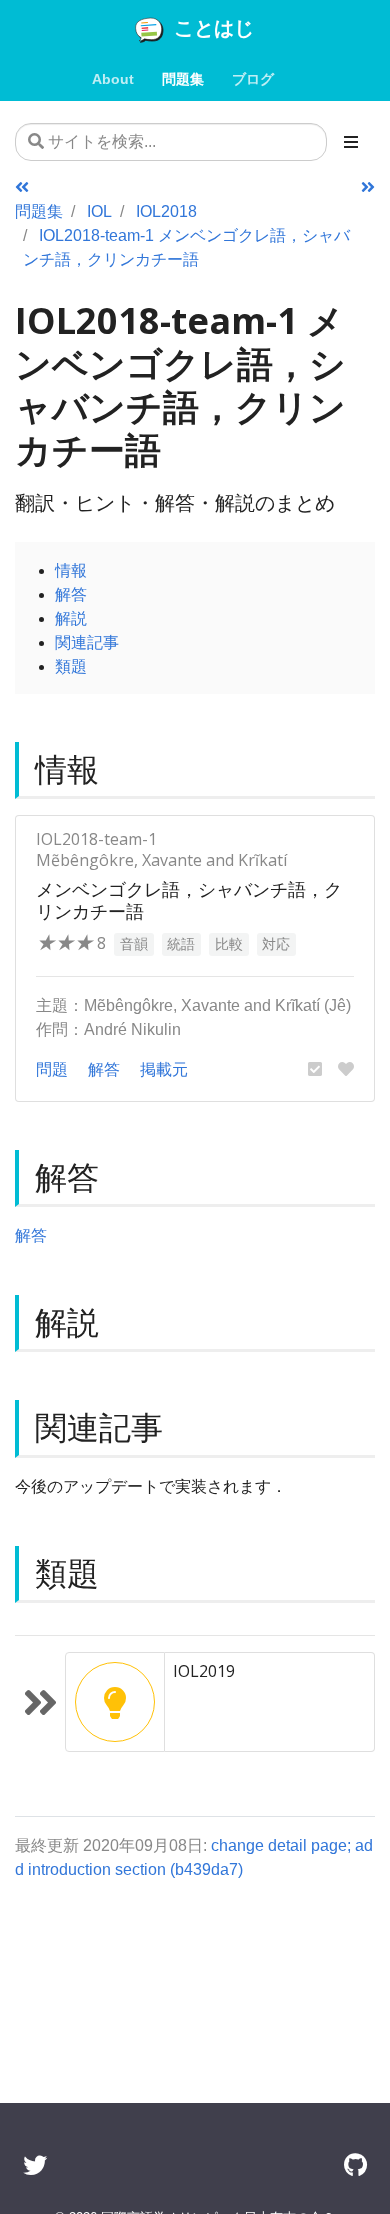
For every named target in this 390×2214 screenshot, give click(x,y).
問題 (52, 1069)
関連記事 (87, 642)
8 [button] (71, 943)
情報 (71, 570)
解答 (71, 594)
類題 (71, 666)
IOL (99, 211)
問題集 (39, 211)
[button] (315, 1069)
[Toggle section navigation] (351, 142)
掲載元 (164, 1069)
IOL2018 (166, 211)
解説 (71, 618)
